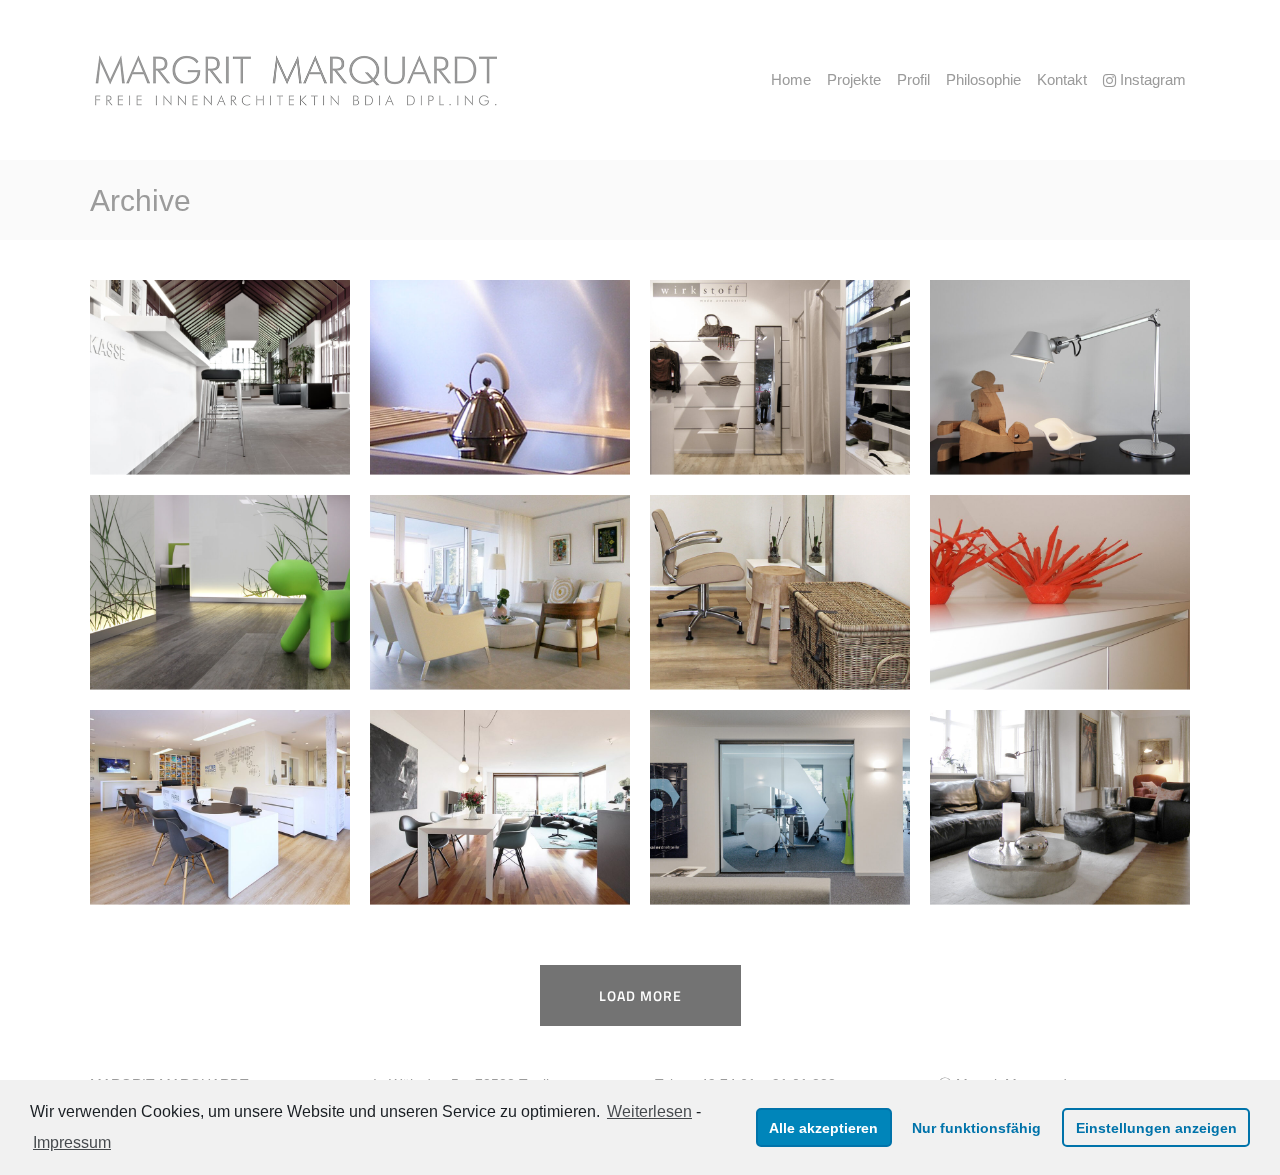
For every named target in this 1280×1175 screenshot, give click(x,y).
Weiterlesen (649, 1111)
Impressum (72, 1142)
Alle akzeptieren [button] (823, 1128)
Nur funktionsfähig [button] (976, 1128)
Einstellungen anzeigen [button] (1156, 1128)
